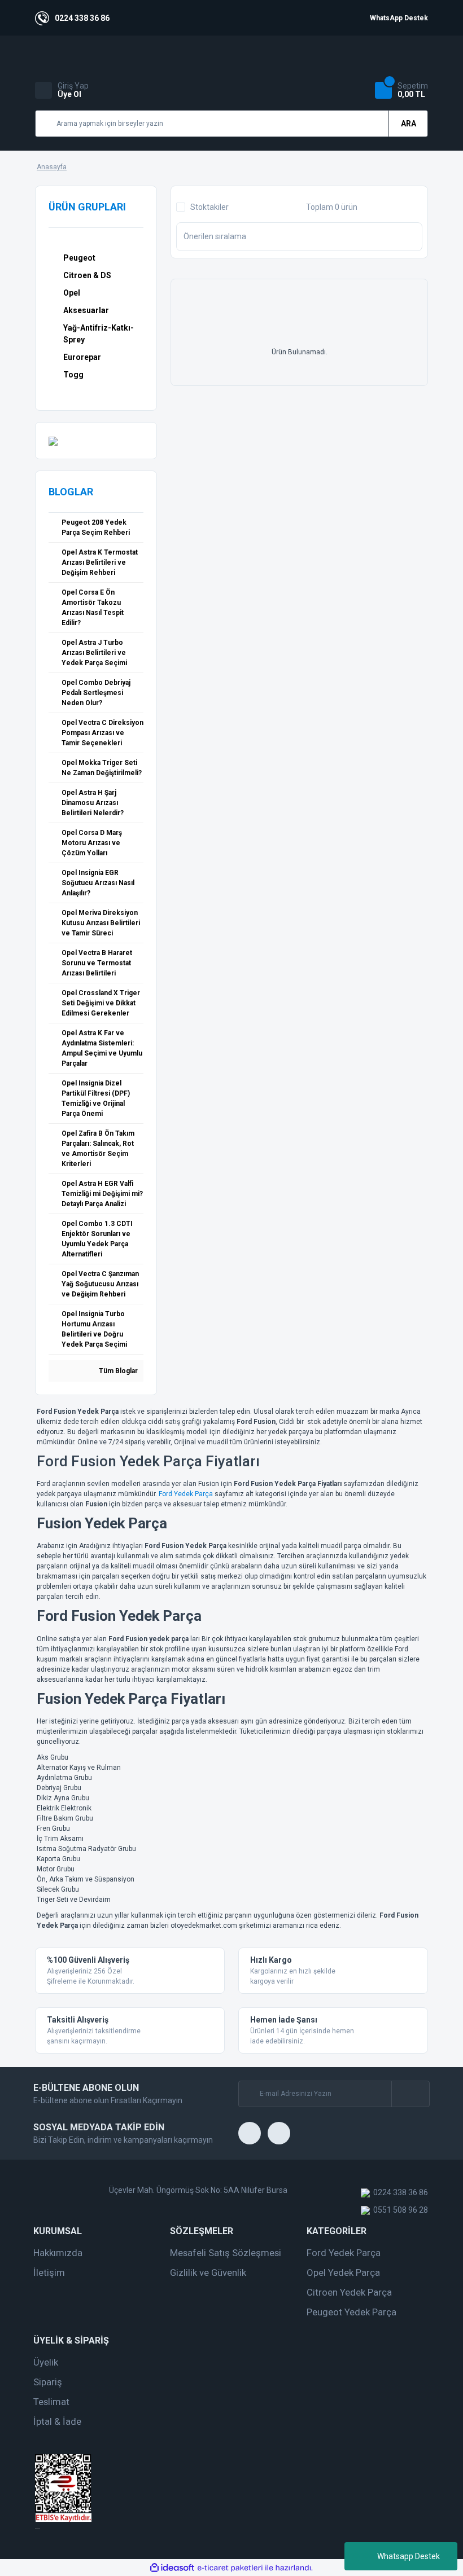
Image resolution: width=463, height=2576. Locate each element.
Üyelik (46, 2362)
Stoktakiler (209, 207)
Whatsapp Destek (409, 2556)
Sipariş (48, 2382)
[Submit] (410, 2094)
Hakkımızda (58, 2253)
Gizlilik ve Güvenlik (208, 2272)
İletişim (49, 2272)
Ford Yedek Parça (186, 1494)
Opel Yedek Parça (343, 2272)
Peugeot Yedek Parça (351, 2312)
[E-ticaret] (230, 2568)
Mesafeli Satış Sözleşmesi (226, 2253)
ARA (409, 124)
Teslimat (51, 2402)
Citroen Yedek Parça (349, 2292)
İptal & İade (57, 2421)
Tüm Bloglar (117, 1371)
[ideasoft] (172, 2568)
